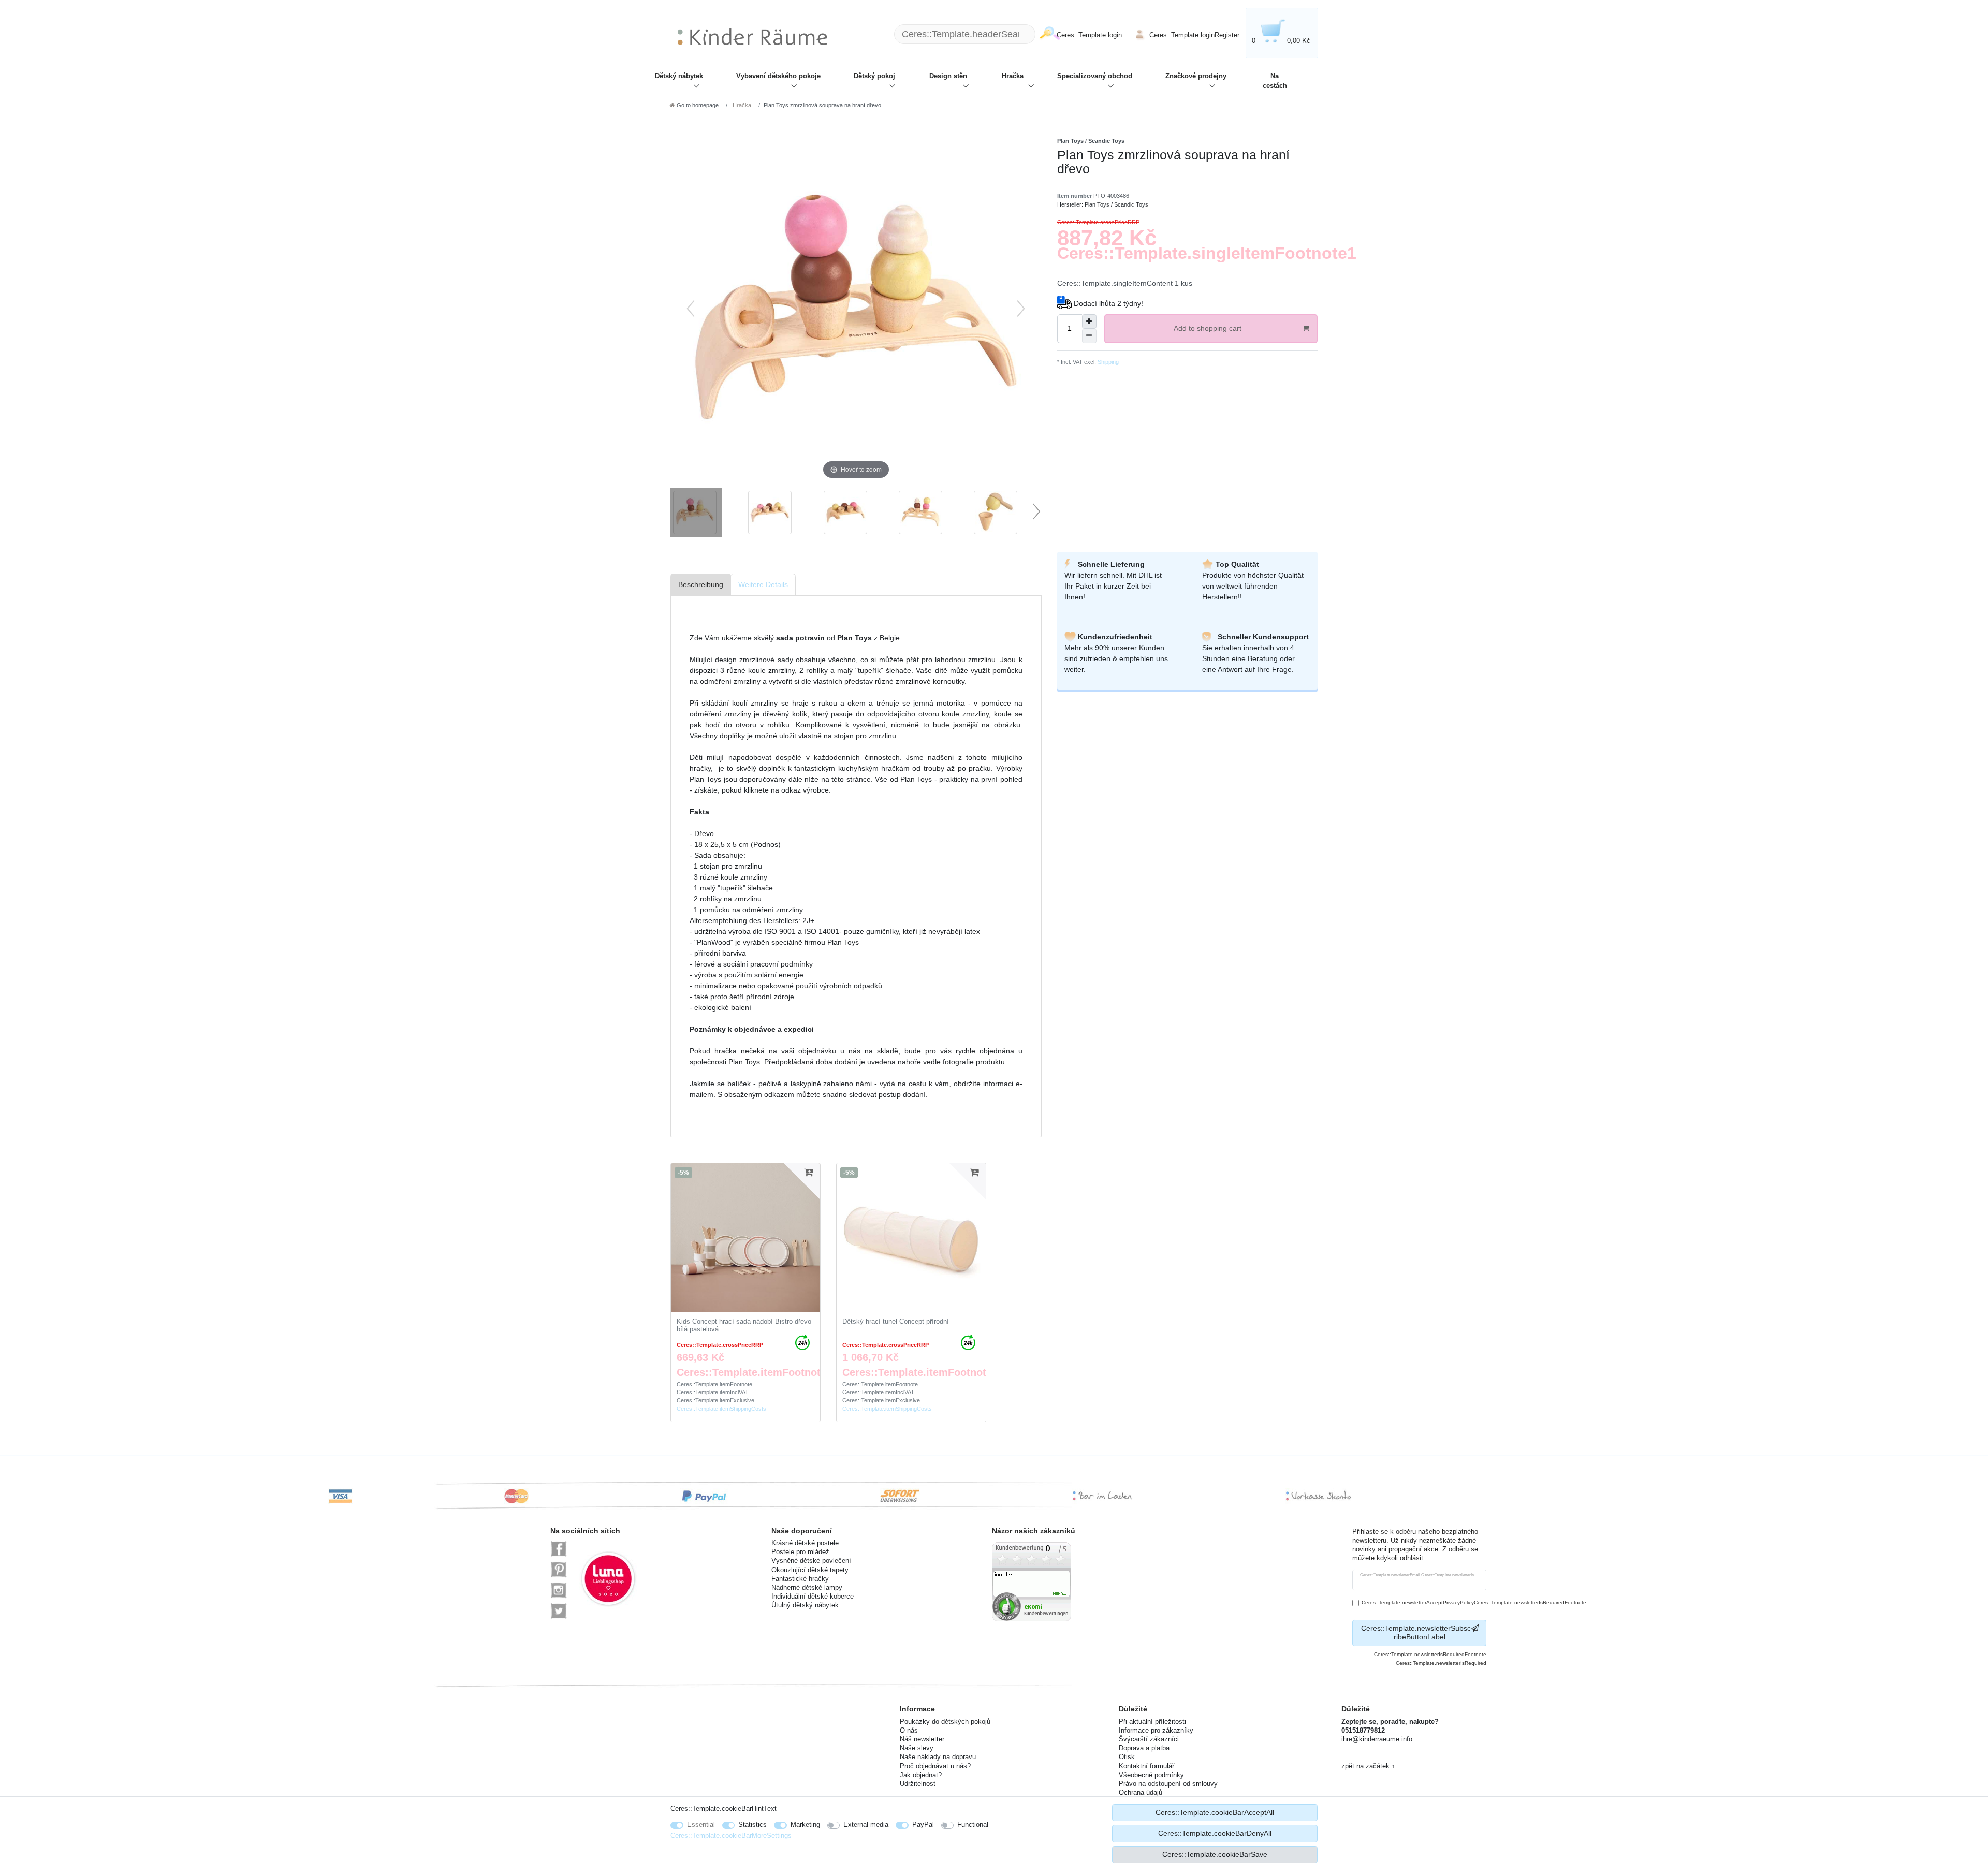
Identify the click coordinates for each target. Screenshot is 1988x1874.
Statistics (752, 1825)
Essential (701, 1825)
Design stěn (948, 76)
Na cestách (1275, 81)
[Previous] (691, 309)
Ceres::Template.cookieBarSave (1215, 1854)
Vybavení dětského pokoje (778, 76)
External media (866, 1825)
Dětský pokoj (874, 76)
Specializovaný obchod (1095, 76)
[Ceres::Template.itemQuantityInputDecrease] (1089, 336)
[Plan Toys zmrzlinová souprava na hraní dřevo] (696, 514)
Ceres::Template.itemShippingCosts (721, 1409)
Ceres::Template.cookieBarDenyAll (1215, 1833)
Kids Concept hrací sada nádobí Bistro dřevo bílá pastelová (744, 1326)
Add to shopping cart (1208, 328)
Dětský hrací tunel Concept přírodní (896, 1322)
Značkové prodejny (1196, 76)
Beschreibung (701, 584)
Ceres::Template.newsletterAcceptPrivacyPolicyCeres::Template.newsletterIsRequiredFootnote (1474, 1602)
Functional (973, 1825)
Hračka (1013, 76)
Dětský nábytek (679, 76)
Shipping (1107, 362)
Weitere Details (763, 584)
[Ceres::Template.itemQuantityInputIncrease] (1089, 321)
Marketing (805, 1825)
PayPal (923, 1825)
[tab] (701, 585)
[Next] (1021, 309)
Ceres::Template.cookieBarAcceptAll (1215, 1812)
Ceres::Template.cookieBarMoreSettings (731, 1835)
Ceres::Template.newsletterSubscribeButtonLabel (1416, 1633)
